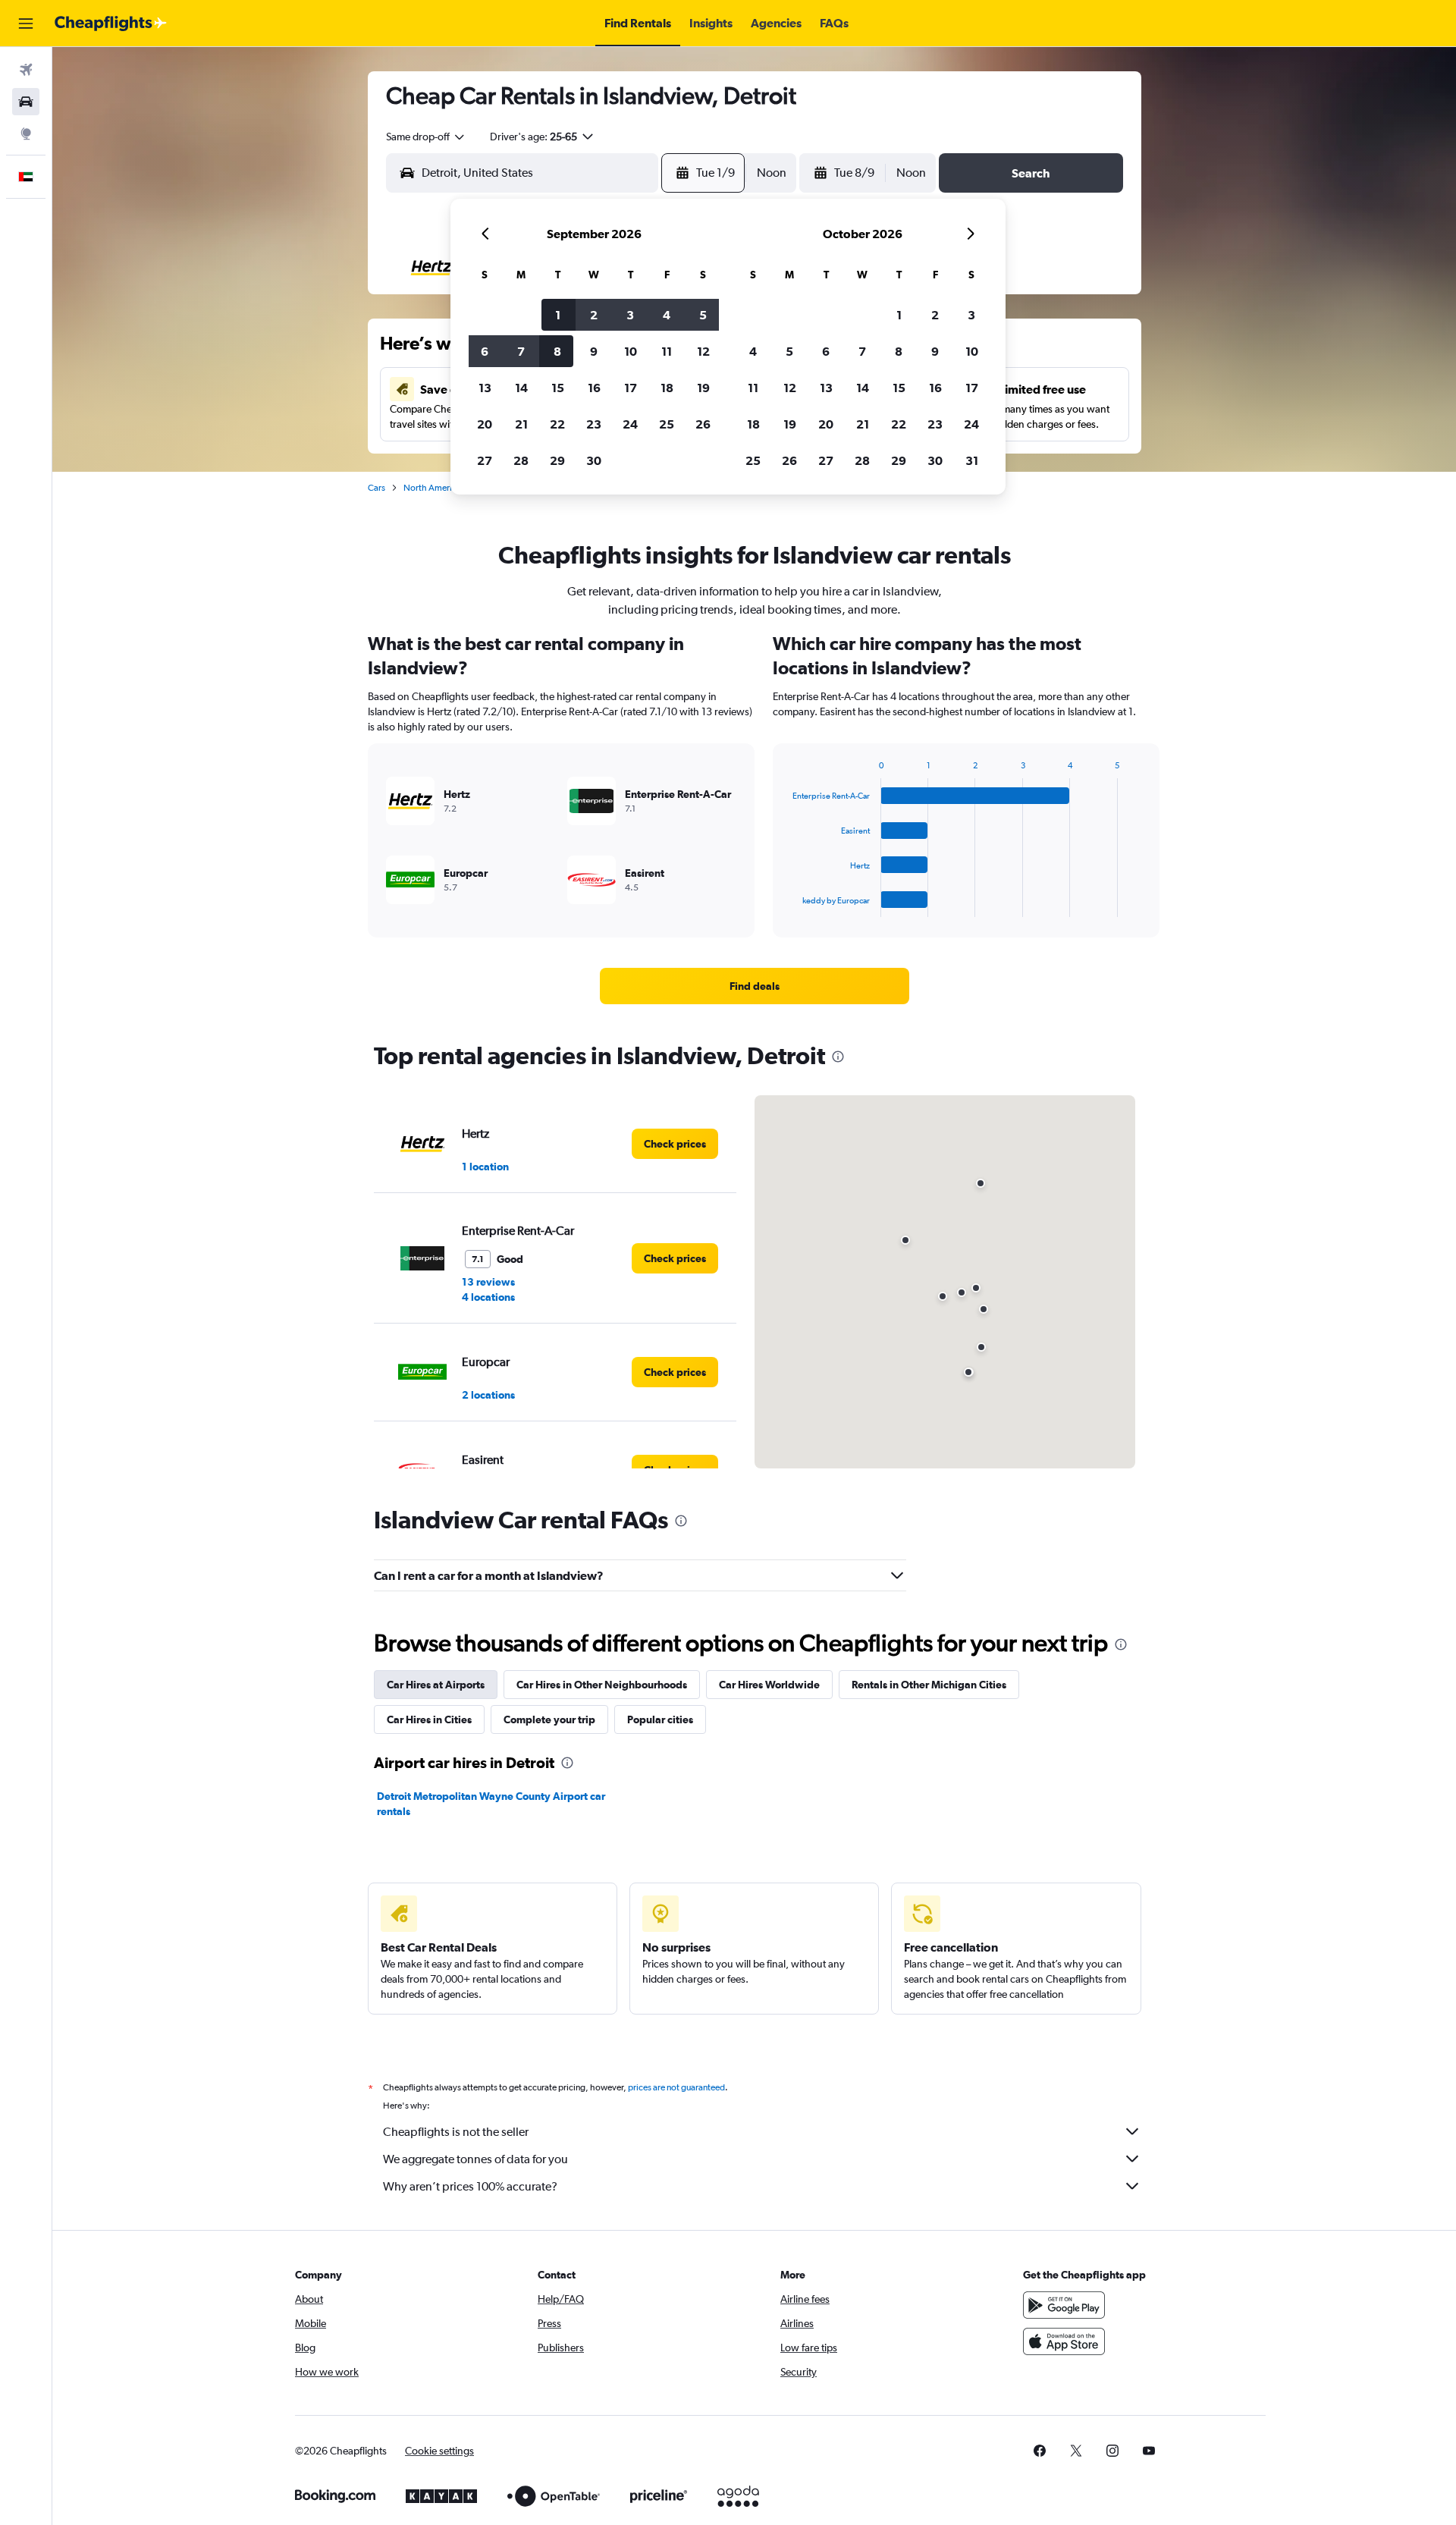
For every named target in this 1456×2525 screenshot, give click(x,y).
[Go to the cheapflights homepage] (111, 24)
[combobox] (426, 137)
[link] (755, 986)
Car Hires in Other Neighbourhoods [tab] (602, 1685)
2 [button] (594, 315)
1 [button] (558, 315)
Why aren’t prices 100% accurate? (470, 2186)
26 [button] (703, 424)
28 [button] (521, 460)
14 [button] (521, 388)
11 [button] (667, 351)
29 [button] (557, 460)
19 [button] (703, 388)
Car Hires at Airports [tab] (436, 1685)
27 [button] (485, 460)
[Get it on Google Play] (1064, 2305)
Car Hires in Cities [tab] (429, 1719)
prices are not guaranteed (676, 2087)
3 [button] (630, 315)
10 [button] (631, 351)
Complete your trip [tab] (549, 1719)
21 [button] (521, 424)
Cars (377, 488)
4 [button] (667, 315)
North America (432, 488)
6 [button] (485, 351)
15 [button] (558, 388)
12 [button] (703, 351)
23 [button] (594, 424)
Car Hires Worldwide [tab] (769, 1685)
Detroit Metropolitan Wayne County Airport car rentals (491, 1804)
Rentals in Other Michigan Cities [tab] (929, 1685)
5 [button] (703, 315)
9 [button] (594, 351)
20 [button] (485, 424)
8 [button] (557, 351)
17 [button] (631, 388)
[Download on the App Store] (1064, 2341)
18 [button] (667, 388)
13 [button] (485, 388)
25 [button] (667, 424)
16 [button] (594, 388)
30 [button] (594, 460)
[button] (26, 24)
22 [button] (557, 424)
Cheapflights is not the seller (456, 2132)
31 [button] (972, 460)
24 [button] (630, 424)
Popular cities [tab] (660, 1719)
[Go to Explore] (26, 133)
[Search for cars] (26, 102)
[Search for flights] (26, 70)
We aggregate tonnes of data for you (475, 2159)
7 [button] (521, 351)
